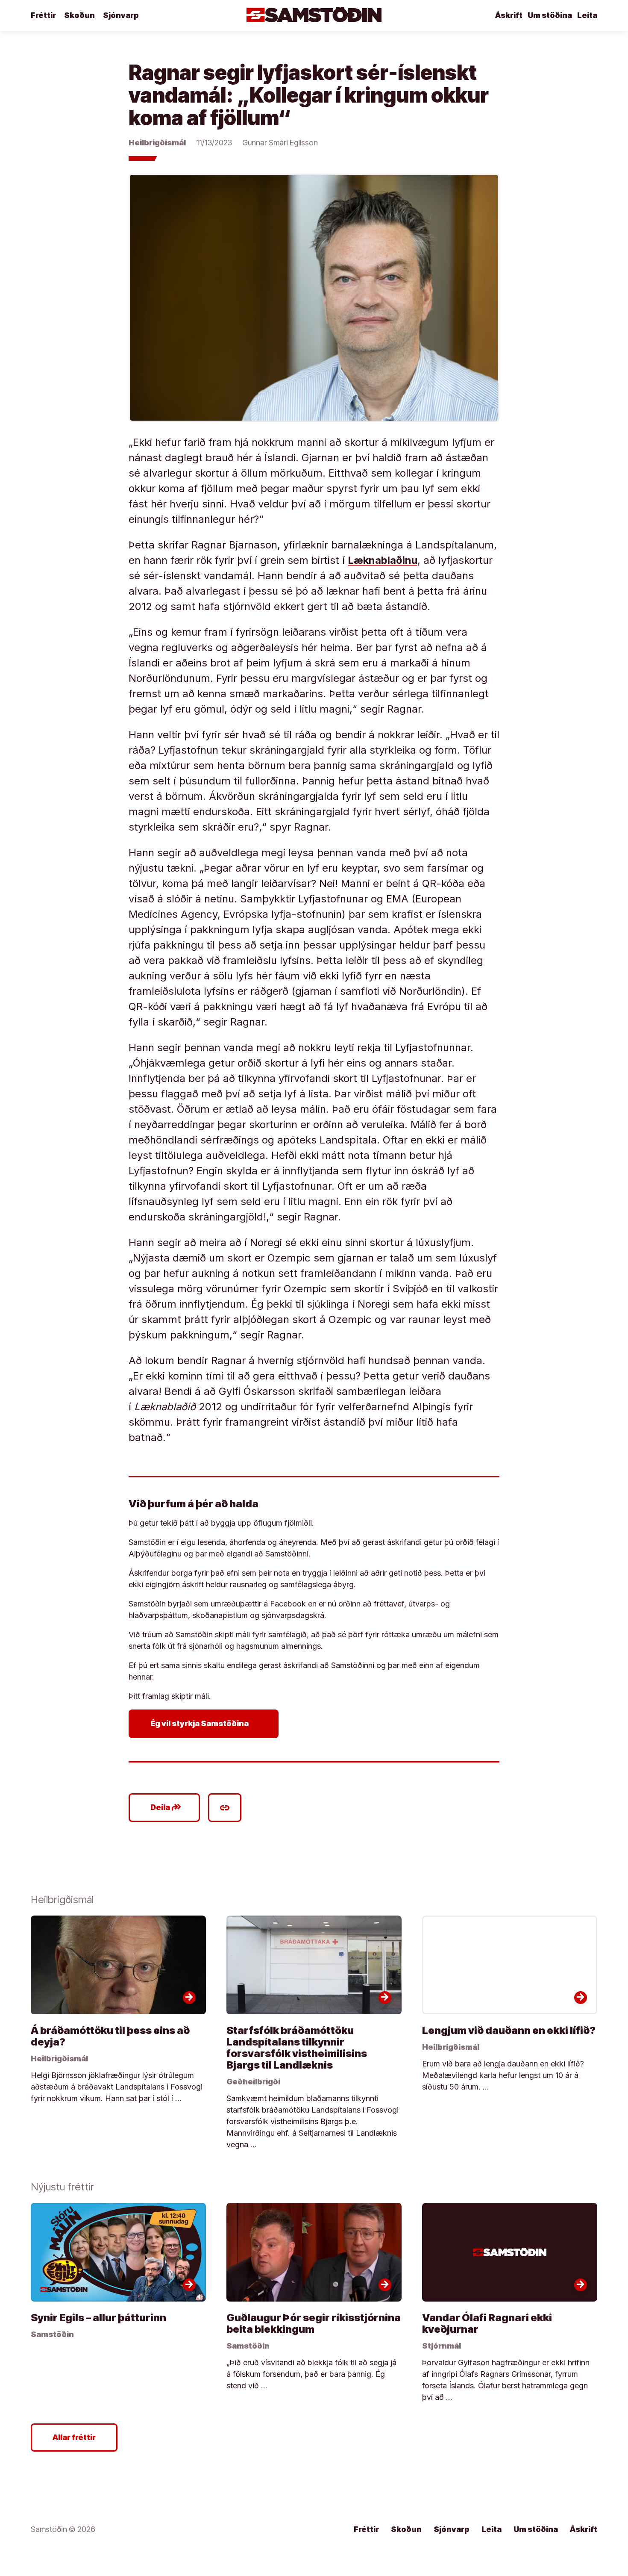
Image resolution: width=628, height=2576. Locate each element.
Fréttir (43, 15)
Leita (587, 15)
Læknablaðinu (383, 560)
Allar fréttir (74, 2437)
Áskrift (509, 15)
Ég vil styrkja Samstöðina (205, 1724)
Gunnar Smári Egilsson (280, 143)
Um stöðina (550, 15)
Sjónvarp (121, 15)
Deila (166, 1807)
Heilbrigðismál (157, 143)
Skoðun (79, 15)
